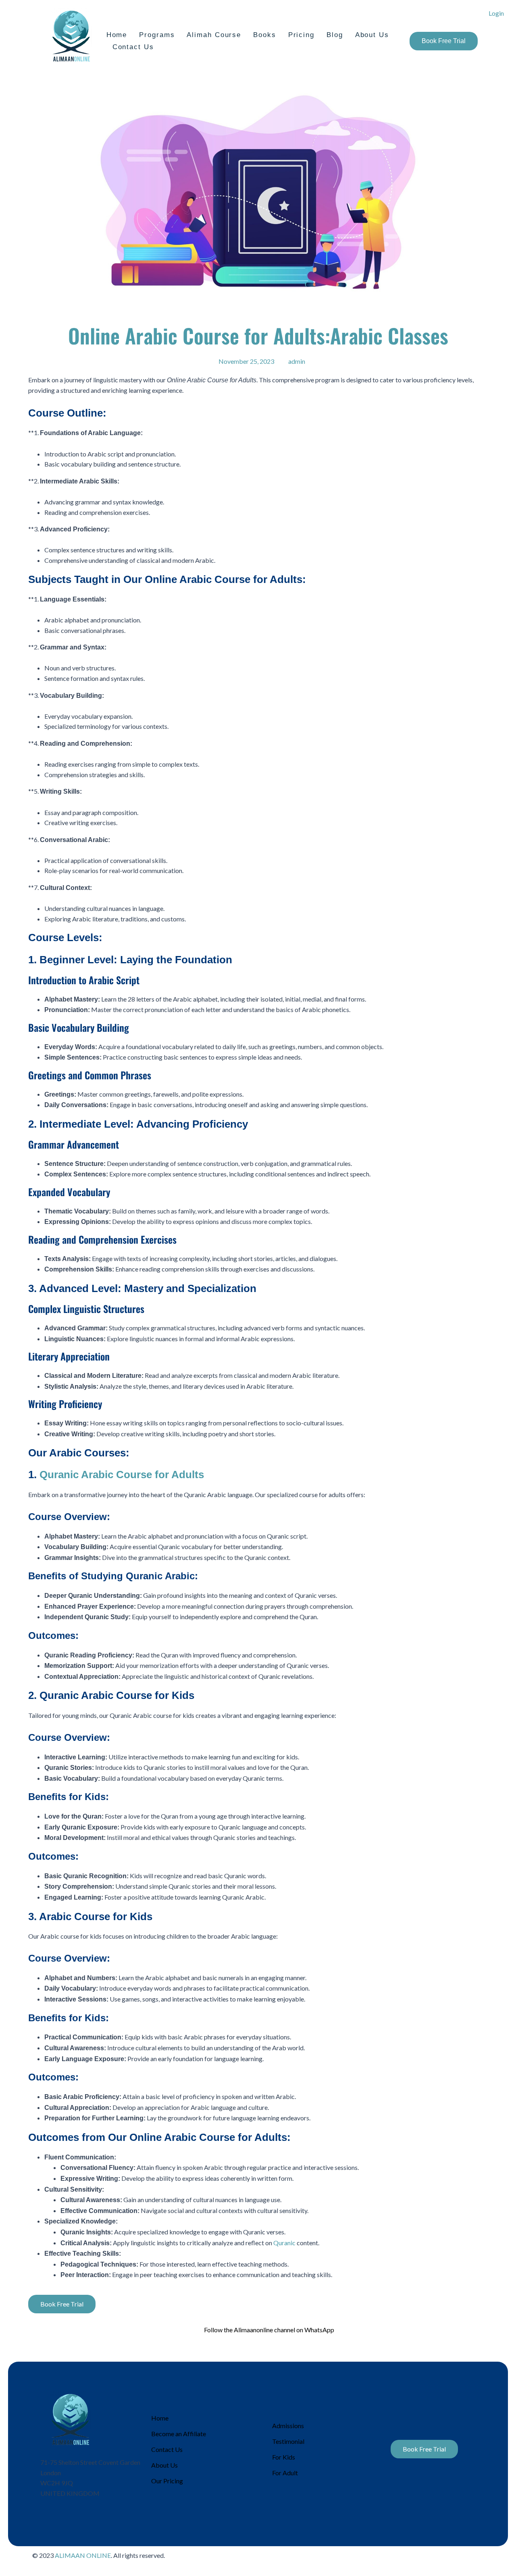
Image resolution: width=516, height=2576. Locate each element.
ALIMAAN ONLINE (83, 2555)
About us (372, 35)
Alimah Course (214, 35)
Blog (335, 35)
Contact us (133, 47)
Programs (157, 35)
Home (117, 35)
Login (496, 13)
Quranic (284, 2243)
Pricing (301, 35)
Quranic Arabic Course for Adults (122, 1475)
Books (265, 35)
